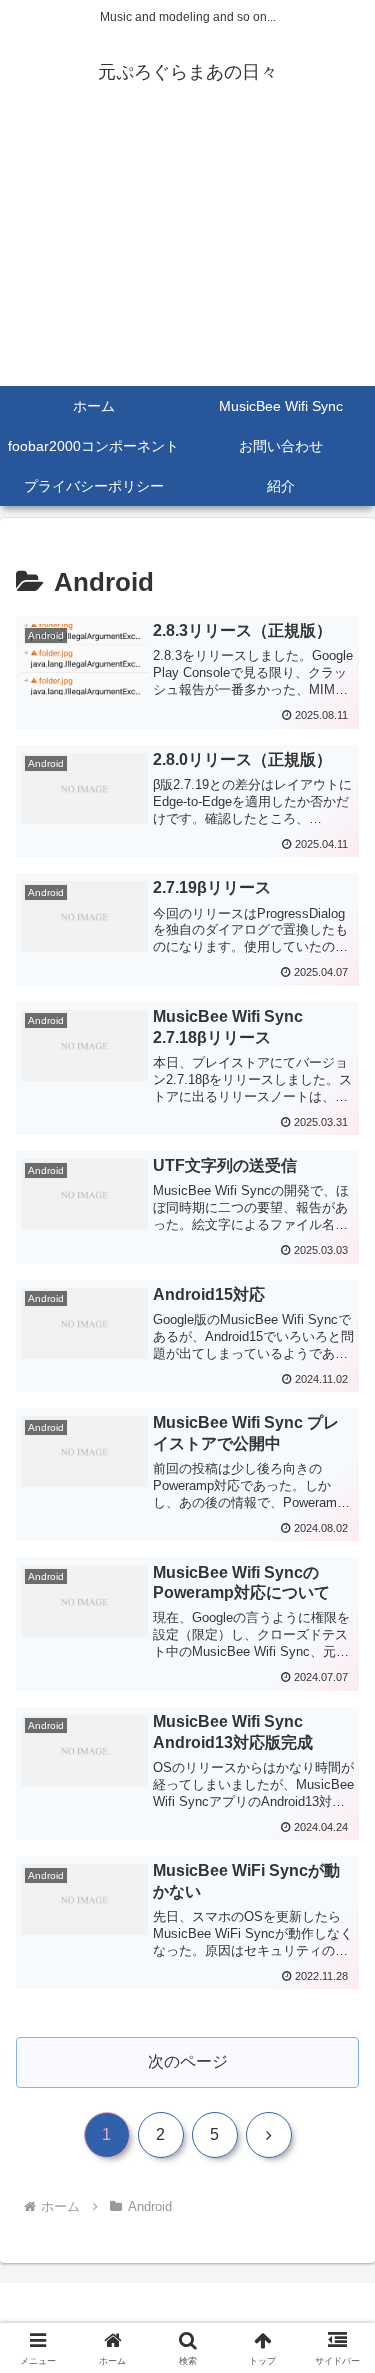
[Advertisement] (187, 252)
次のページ (188, 2061)
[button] (335, 2335)
